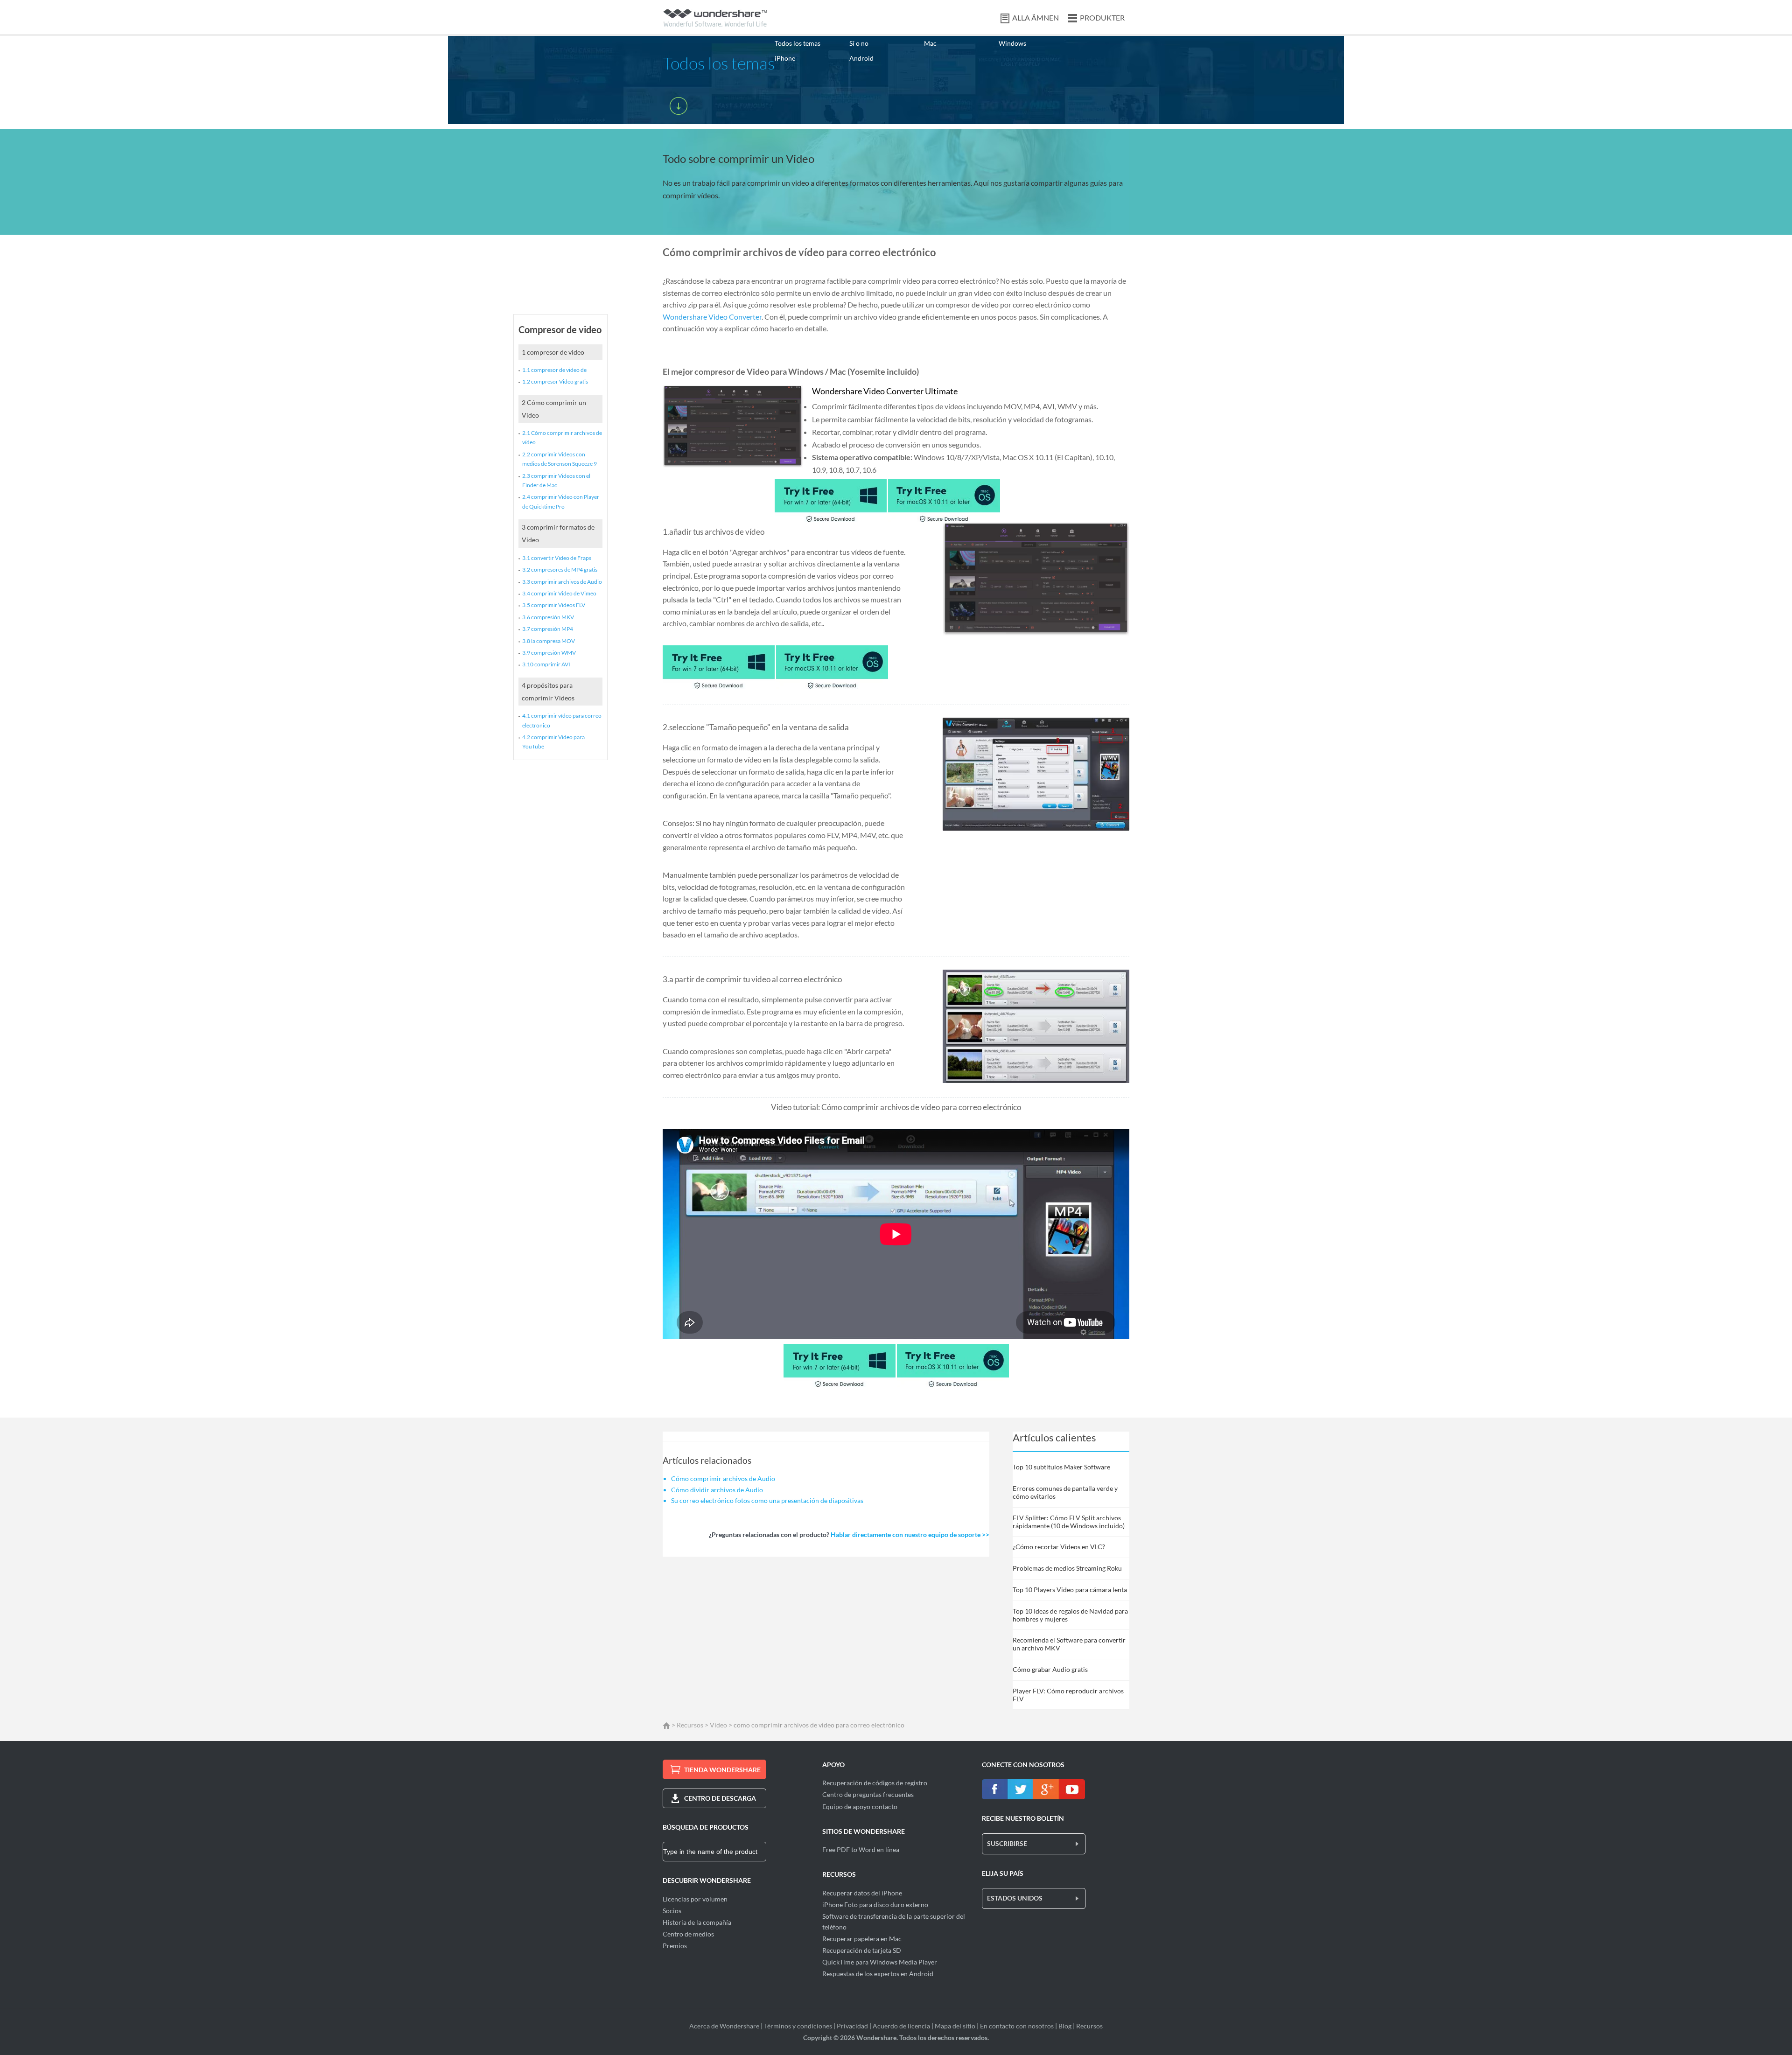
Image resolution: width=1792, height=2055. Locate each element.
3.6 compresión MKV (548, 617)
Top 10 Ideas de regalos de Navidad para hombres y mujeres (1070, 1615)
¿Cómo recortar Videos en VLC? (1059, 1547)
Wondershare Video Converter (712, 317)
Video (718, 1725)
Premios (675, 1946)
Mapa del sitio (955, 2026)
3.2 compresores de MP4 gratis (560, 570)
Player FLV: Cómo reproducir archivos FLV (1068, 1695)
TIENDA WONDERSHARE (722, 1770)
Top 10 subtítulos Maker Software (1061, 1467)
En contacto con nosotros (1017, 2026)
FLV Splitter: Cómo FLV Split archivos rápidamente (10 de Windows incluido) (1069, 1522)
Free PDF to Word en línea (861, 1849)
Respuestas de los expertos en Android (878, 1974)
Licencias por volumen (695, 1899)
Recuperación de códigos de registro (875, 1783)
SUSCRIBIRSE (1007, 1843)
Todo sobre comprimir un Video (738, 158)
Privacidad (852, 2026)
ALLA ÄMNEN (1036, 17)
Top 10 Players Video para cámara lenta (1070, 1590)
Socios (672, 1911)
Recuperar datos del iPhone (862, 1893)
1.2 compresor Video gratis (555, 381)
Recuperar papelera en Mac (862, 1939)
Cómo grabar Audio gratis (1050, 1669)
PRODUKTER (1102, 17)
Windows (1012, 43)
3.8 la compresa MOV (549, 641)
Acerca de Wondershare (724, 2026)
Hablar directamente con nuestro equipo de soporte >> (910, 1534)
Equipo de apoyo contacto (860, 1807)
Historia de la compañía (697, 1922)
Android (861, 58)
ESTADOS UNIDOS (1015, 1898)
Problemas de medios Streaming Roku (1067, 1568)
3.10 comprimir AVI (546, 664)
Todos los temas (798, 43)
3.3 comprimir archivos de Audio (562, 582)
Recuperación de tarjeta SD (862, 1950)
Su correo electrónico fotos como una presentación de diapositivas (767, 1500)
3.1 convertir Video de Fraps (557, 558)
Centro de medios (688, 1934)
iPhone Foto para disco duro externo (875, 1905)
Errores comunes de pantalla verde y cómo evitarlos (1065, 1492)
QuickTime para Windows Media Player (880, 1962)
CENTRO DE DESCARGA (720, 1798)
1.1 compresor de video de (554, 370)
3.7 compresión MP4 (548, 629)
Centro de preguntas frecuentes (868, 1794)
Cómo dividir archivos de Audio (717, 1490)
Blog (1065, 2026)
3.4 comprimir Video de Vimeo (559, 593)
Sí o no (859, 43)
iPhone (785, 58)
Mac (930, 43)
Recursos (690, 1725)
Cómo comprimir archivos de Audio (723, 1478)
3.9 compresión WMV (549, 653)
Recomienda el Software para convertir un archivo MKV (1069, 1644)
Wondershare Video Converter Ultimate (885, 391)
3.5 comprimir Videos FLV (554, 605)
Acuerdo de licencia (901, 2026)
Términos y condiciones (798, 2026)
